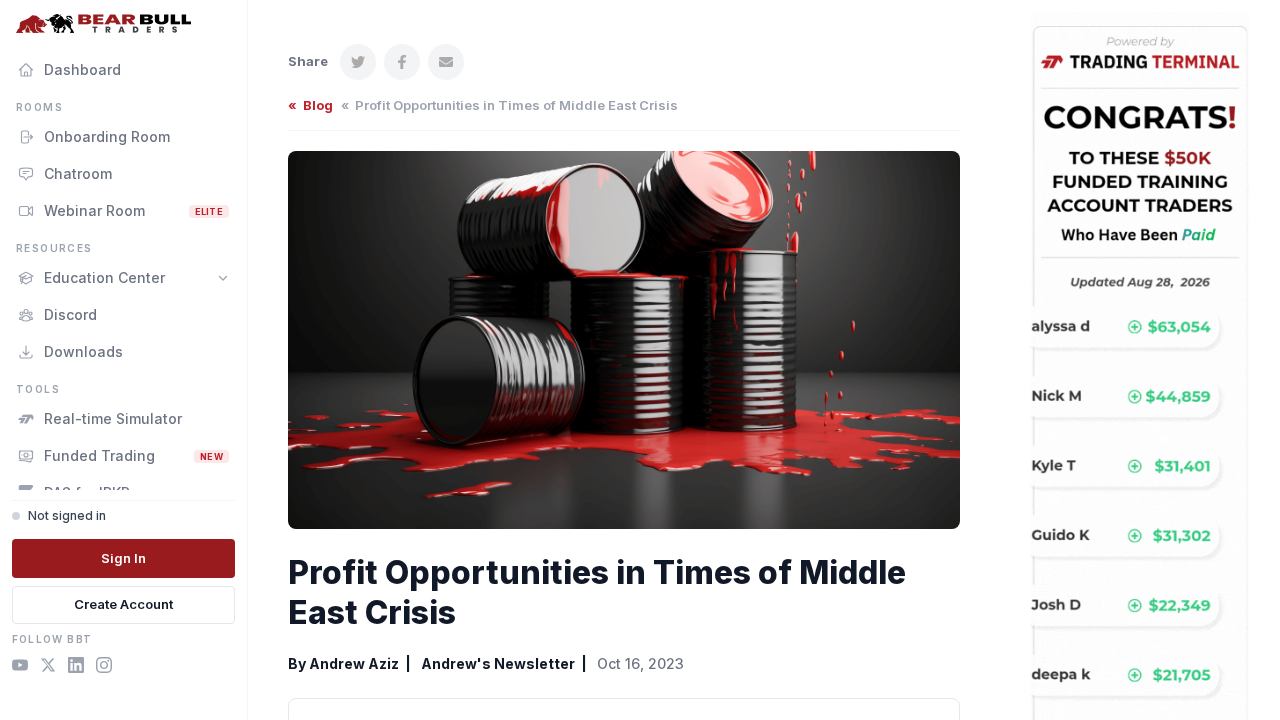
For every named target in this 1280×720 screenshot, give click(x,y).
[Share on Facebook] (402, 62)
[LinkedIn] (76, 668)
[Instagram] (104, 668)
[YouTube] (20, 668)
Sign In (123, 558)
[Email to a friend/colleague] (446, 62)
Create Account (123, 604)
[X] (48, 668)
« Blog (310, 105)
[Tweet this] (358, 62)
